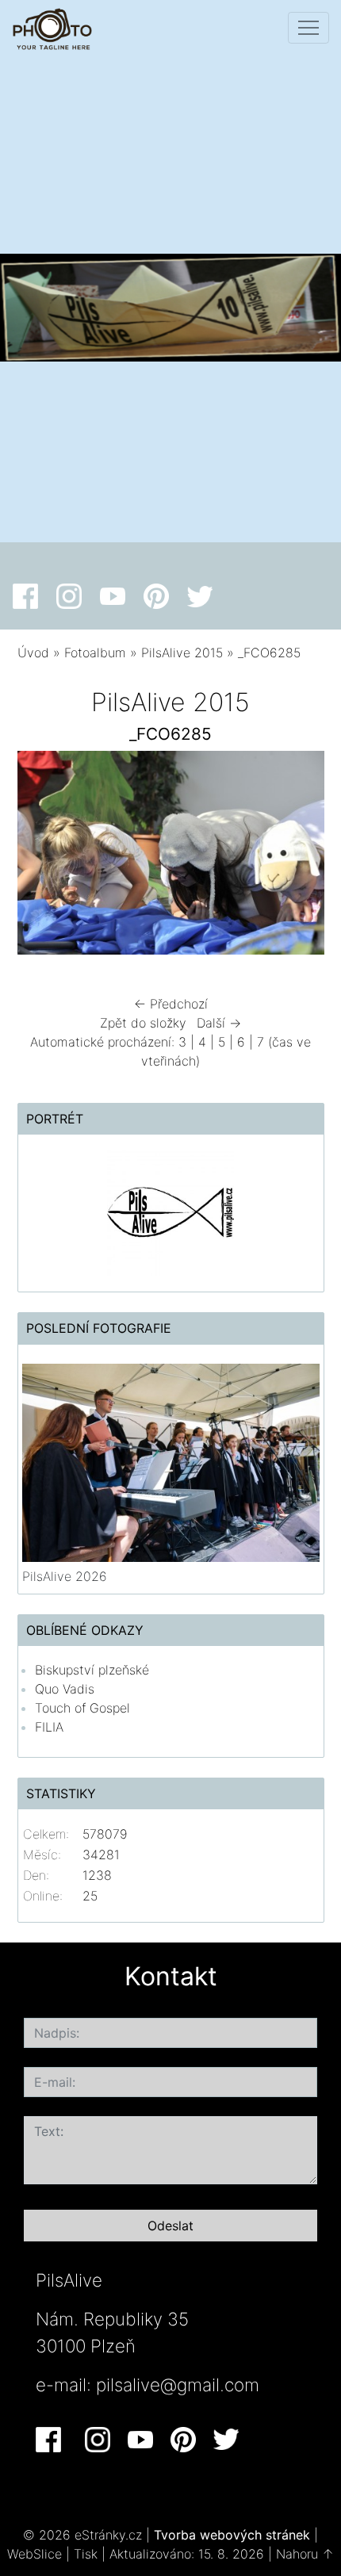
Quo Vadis (65, 1689)
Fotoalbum (95, 653)
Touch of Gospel (82, 1708)
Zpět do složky (143, 1023)
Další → (219, 1023)
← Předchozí (171, 1004)
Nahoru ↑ (305, 2554)
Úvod (33, 653)
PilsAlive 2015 (182, 653)
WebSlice (34, 2554)
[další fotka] (299, 857)
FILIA (49, 1727)
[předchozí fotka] (43, 857)
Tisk (86, 2554)
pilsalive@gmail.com (178, 2385)
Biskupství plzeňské (92, 1670)
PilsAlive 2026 (65, 1576)
